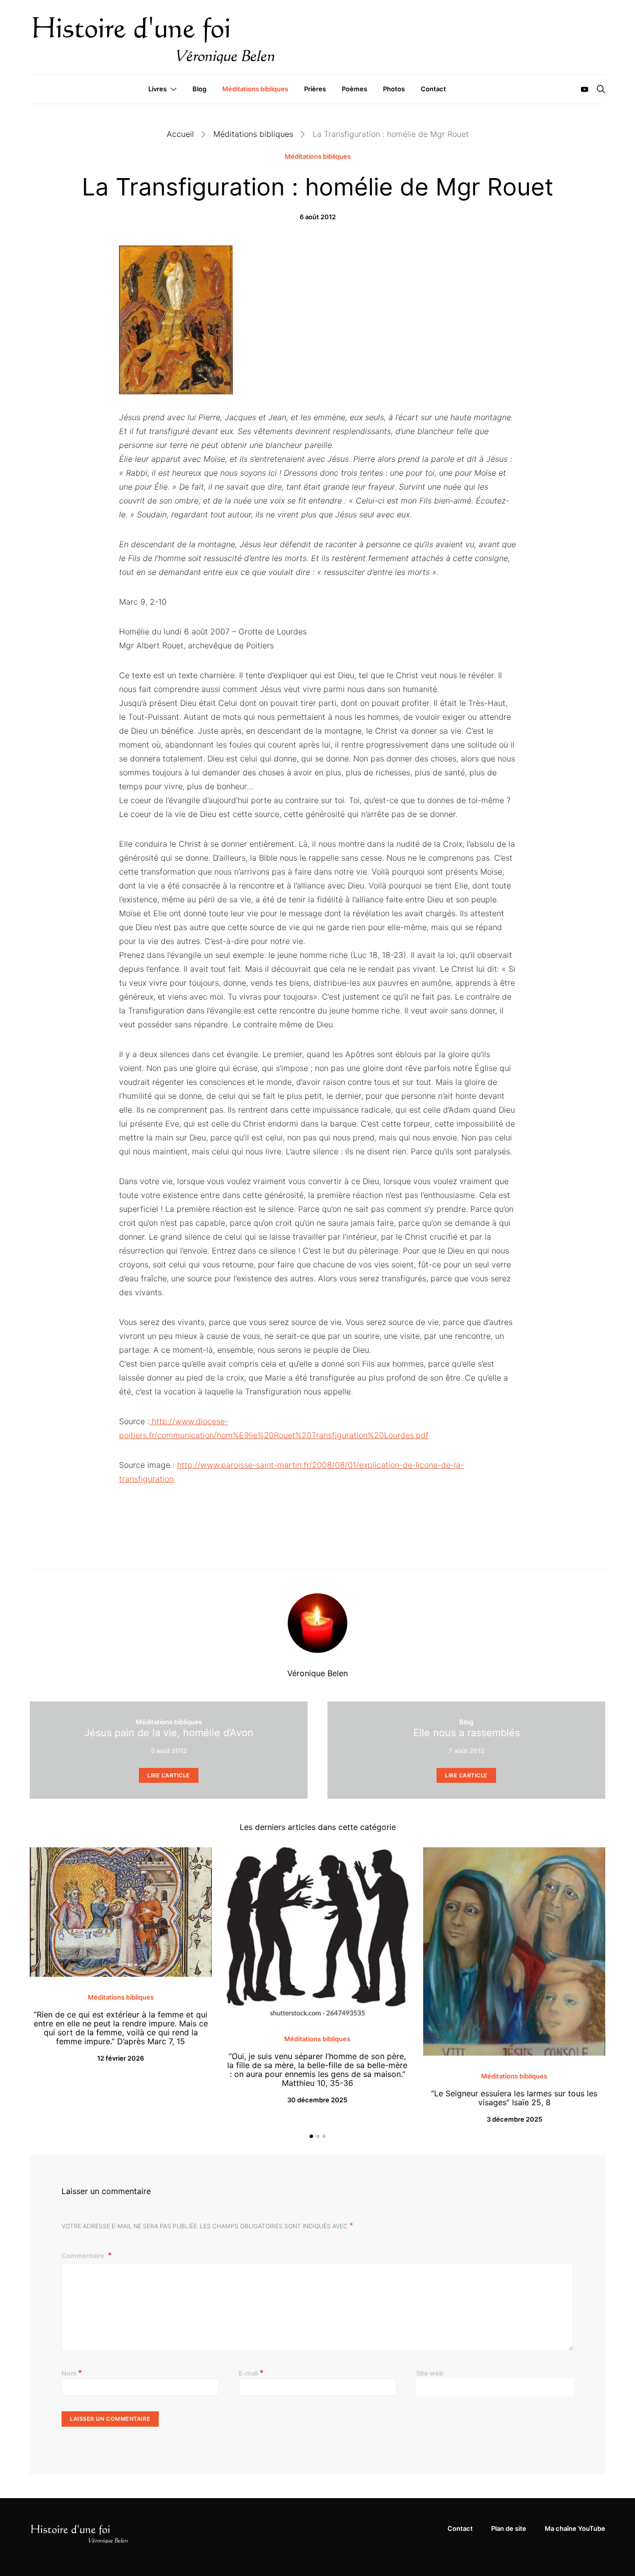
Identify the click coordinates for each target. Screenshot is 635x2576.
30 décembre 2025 (317, 2100)
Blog (199, 89)
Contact (433, 89)
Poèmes (354, 89)
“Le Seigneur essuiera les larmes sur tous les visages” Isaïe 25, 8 (514, 2098)
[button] (311, 2136)
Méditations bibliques (255, 89)
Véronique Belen (317, 1673)
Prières (315, 89)
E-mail (251, 2373)
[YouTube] (584, 89)
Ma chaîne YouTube (575, 2528)
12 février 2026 (121, 2058)
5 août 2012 (169, 1751)
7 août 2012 (467, 1751)
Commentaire (84, 2256)
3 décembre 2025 (514, 2119)
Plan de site (509, 2528)
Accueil (180, 134)
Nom (72, 2373)
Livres (158, 89)
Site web (430, 2373)
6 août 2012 (318, 217)
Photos (394, 89)
